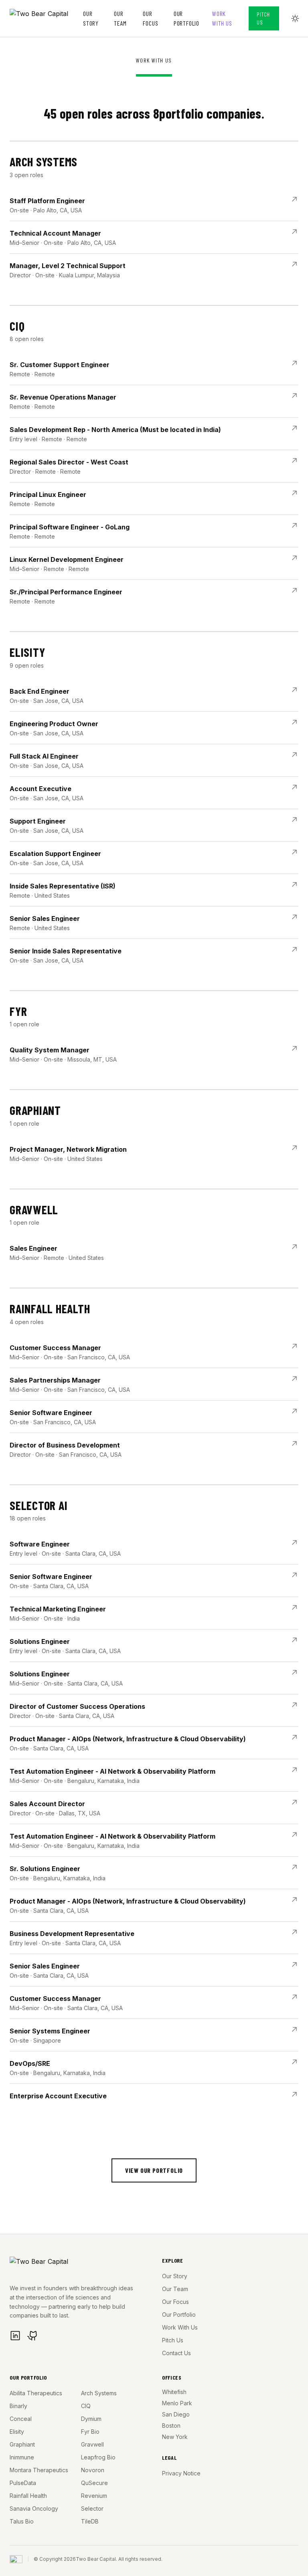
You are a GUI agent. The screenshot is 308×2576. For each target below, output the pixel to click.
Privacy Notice (181, 2473)
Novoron (93, 2470)
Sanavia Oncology (34, 2508)
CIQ (86, 2406)
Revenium (94, 2496)
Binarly (18, 2406)
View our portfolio (154, 2170)
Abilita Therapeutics (36, 2393)
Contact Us (176, 2353)
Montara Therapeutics (39, 2470)
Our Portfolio (186, 18)
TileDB (90, 2521)
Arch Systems (99, 2393)
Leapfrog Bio (98, 2457)
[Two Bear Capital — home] (46, 18)
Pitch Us (263, 18)
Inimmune (22, 2457)
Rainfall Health (28, 2496)
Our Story (91, 18)
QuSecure (94, 2483)
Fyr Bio (90, 2432)
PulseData (23, 2483)
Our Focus (150, 18)
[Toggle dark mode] (295, 18)
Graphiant (22, 2444)
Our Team (120, 18)
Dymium (91, 2419)
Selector (92, 2508)
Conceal (21, 2419)
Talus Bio (22, 2521)
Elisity (17, 2432)
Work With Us (222, 18)
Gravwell (92, 2444)
